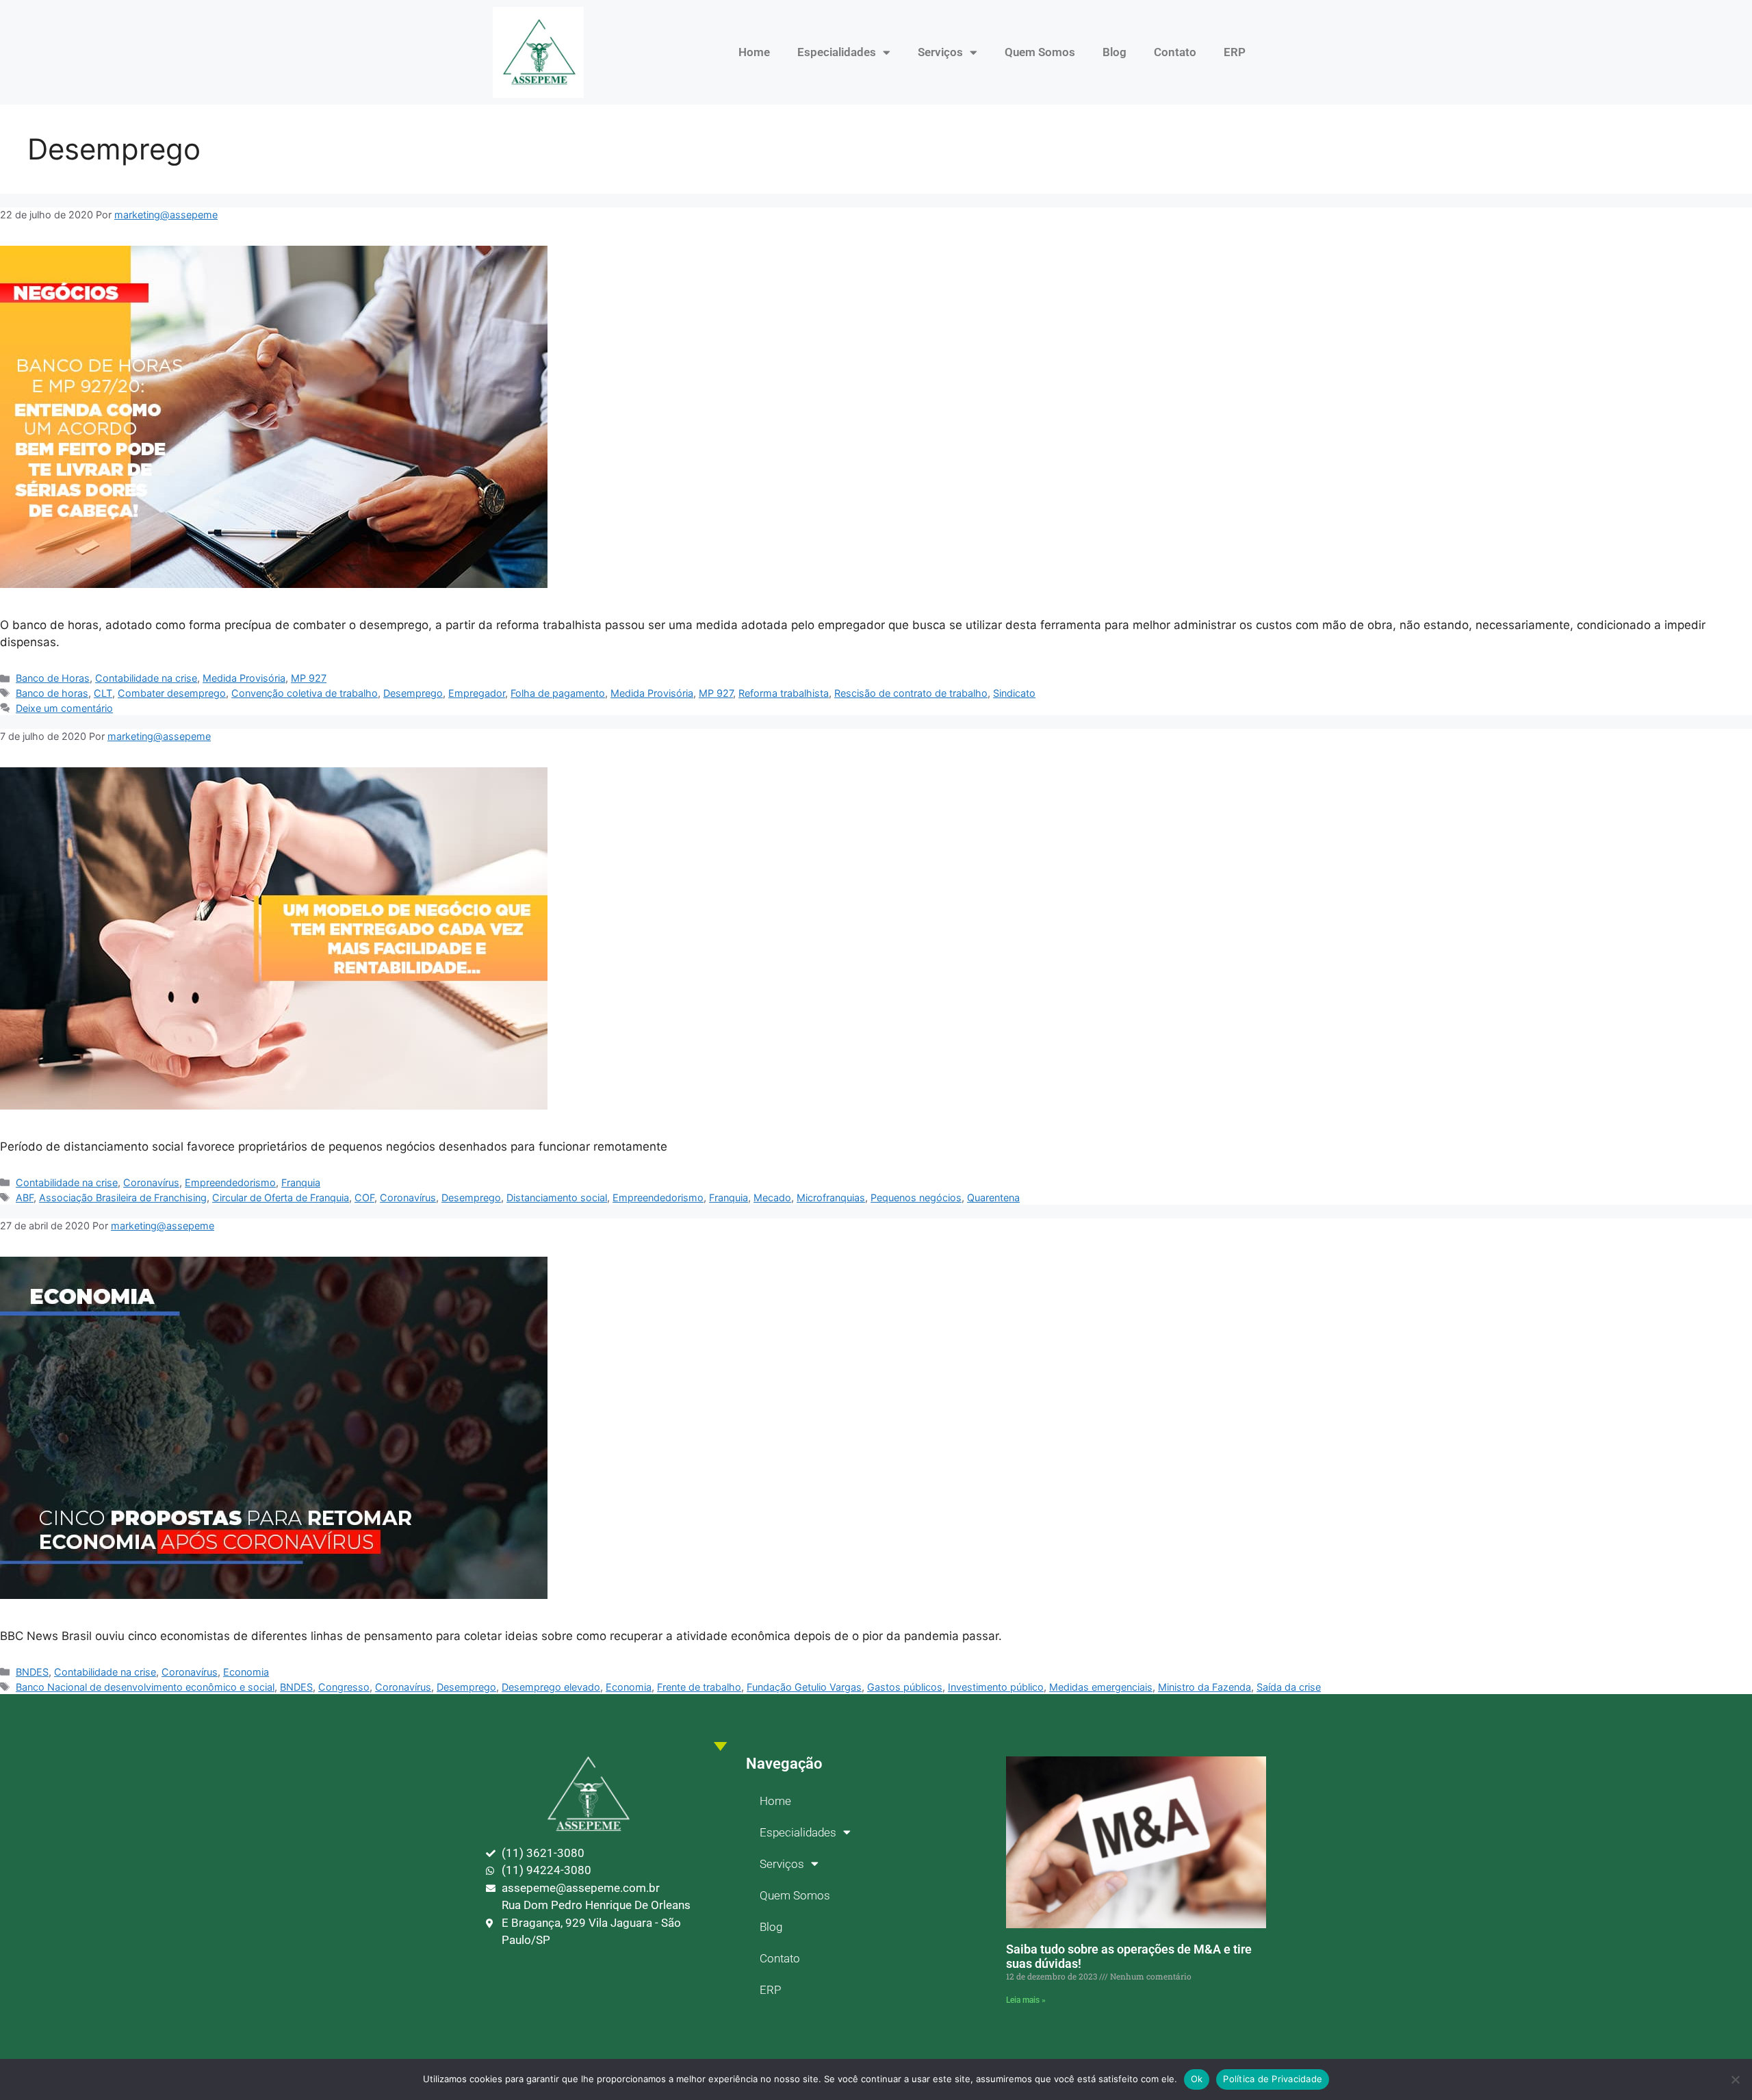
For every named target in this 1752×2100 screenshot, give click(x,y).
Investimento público (996, 1687)
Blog (1115, 52)
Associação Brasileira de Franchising (123, 1198)
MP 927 (309, 678)
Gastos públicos (905, 1687)
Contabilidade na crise (146, 678)
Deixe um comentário (64, 708)
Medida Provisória (244, 678)
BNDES (32, 1672)
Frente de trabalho (699, 1687)
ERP (1235, 52)
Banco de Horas (53, 678)
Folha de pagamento (558, 693)
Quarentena (993, 1198)
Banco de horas (52, 693)
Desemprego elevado (551, 1687)
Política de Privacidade (1273, 2079)
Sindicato (1014, 693)
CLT (103, 693)
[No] (1735, 2079)
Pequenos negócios (916, 1198)
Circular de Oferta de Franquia (281, 1198)
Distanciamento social (557, 1198)
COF (364, 1198)
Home (754, 52)
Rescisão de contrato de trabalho (911, 693)
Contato (1175, 52)
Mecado (772, 1198)
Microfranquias (831, 1198)
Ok (1197, 2079)
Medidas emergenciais (1101, 1687)
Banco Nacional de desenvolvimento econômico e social (145, 1687)
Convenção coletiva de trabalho (305, 693)
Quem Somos (1040, 52)
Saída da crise (1289, 1687)
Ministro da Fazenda (1204, 1687)
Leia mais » (1026, 2000)
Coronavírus (151, 1182)
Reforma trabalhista (784, 693)
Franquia (301, 1182)
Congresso (344, 1687)
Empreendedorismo (230, 1182)
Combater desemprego (172, 693)
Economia (246, 1672)
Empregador (477, 693)
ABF (25, 1198)
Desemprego (413, 693)
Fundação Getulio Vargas (804, 1687)
